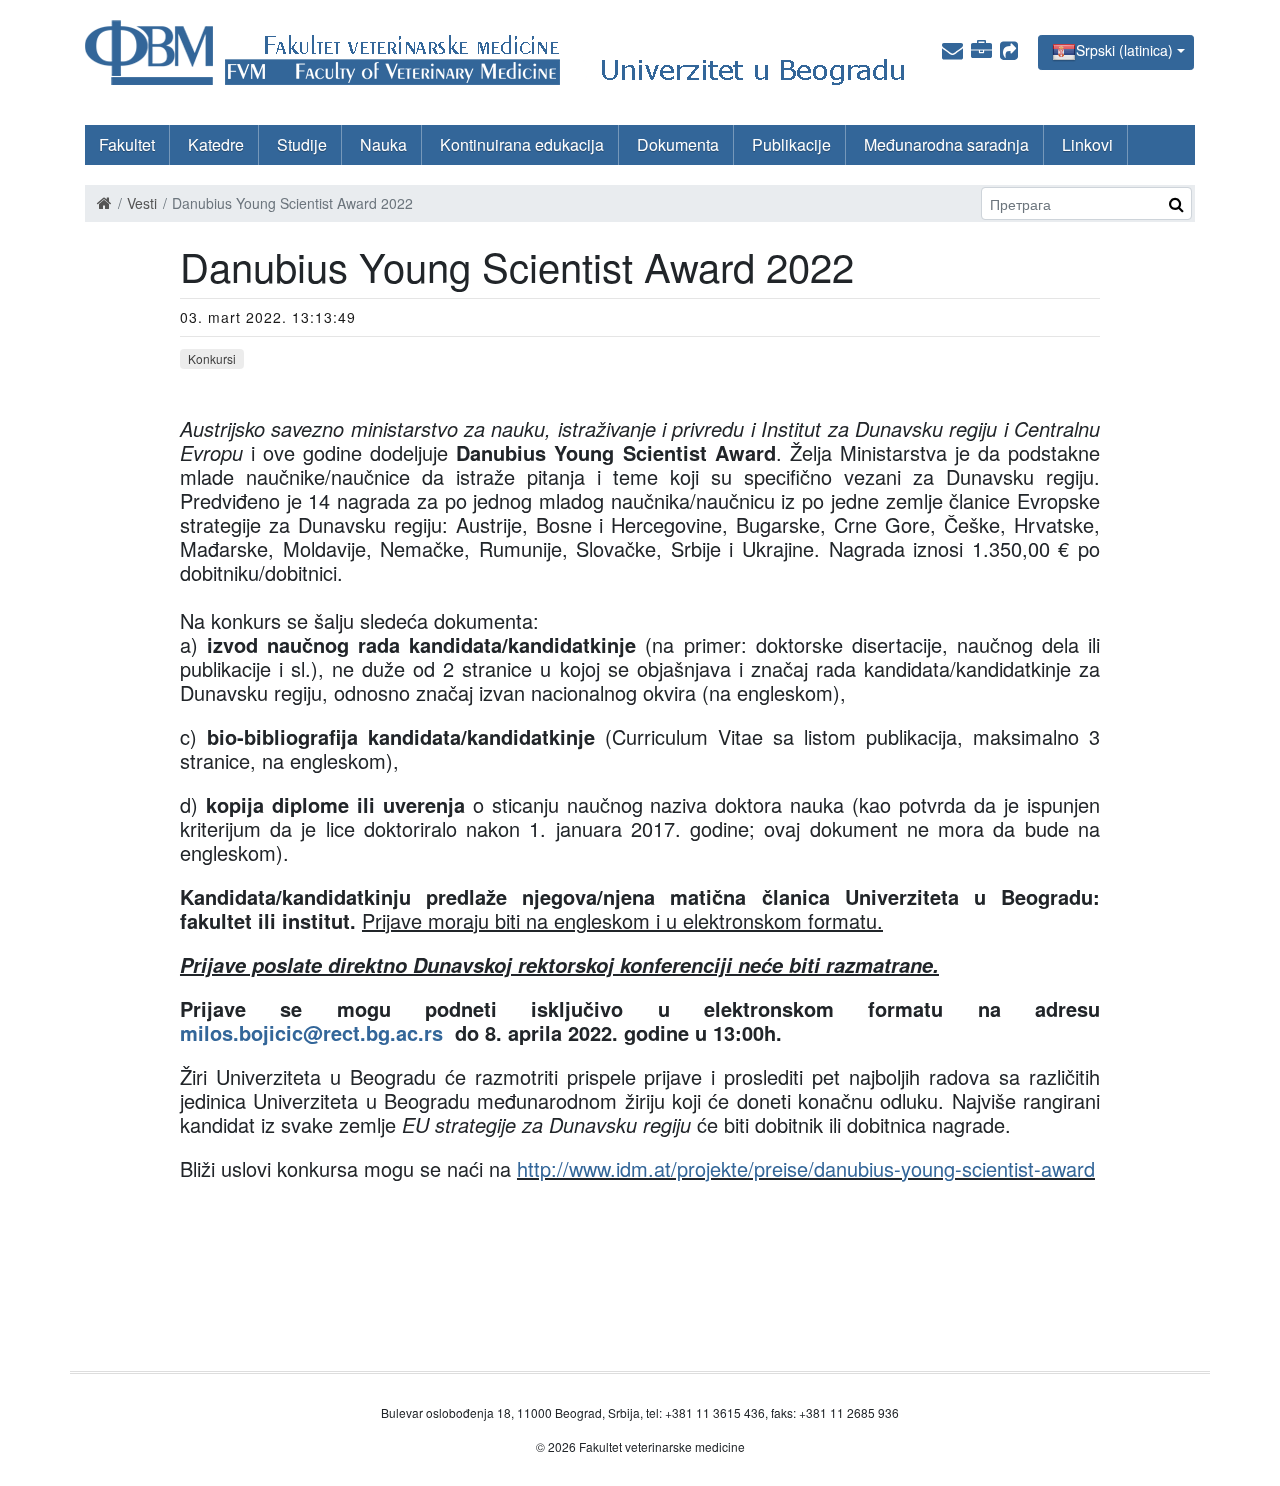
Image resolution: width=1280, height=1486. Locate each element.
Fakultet (127, 144)
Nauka (383, 144)
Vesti (142, 203)
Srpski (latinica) (1124, 50)
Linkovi (1087, 144)
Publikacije (791, 144)
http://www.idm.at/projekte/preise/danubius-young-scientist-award (806, 1168)
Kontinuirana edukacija (522, 144)
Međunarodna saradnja (946, 144)
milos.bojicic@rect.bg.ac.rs (311, 1032)
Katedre (216, 144)
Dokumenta (678, 144)
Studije (302, 144)
